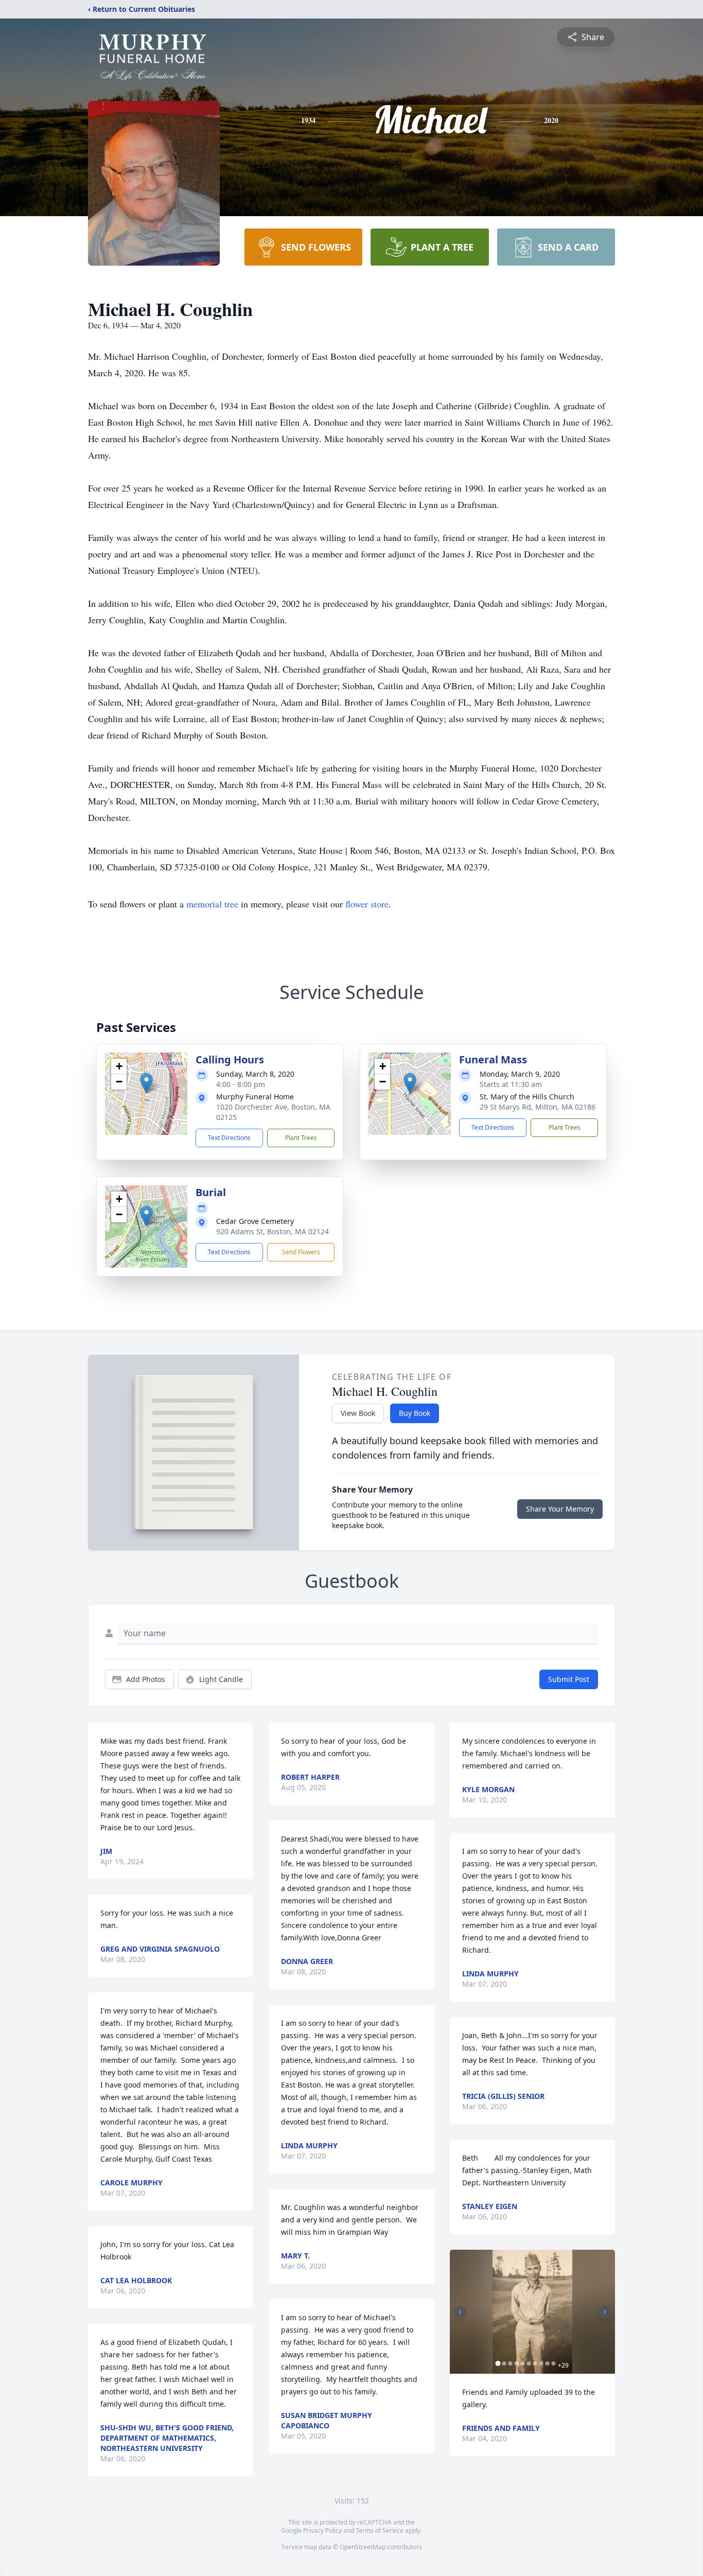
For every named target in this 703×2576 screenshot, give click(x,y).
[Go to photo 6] (529, 2363)
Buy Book (415, 1413)
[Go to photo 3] (511, 2363)
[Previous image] (460, 2312)
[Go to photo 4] (517, 2363)
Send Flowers (301, 1252)
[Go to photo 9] (548, 2363)
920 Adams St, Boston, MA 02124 (273, 1231)
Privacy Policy (322, 2530)
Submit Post (569, 1679)
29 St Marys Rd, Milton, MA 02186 (538, 1107)
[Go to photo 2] (504, 2363)
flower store (367, 904)
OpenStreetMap (363, 2547)
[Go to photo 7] (535, 2363)
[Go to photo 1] (498, 2363)
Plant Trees (301, 1138)
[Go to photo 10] (554, 2363)
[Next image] (605, 2312)
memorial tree (212, 904)
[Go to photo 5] (523, 2363)
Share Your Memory (560, 1509)
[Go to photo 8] (541, 2363)
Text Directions (229, 1138)
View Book (358, 1413)
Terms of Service (380, 2530)
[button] (146, 1083)
